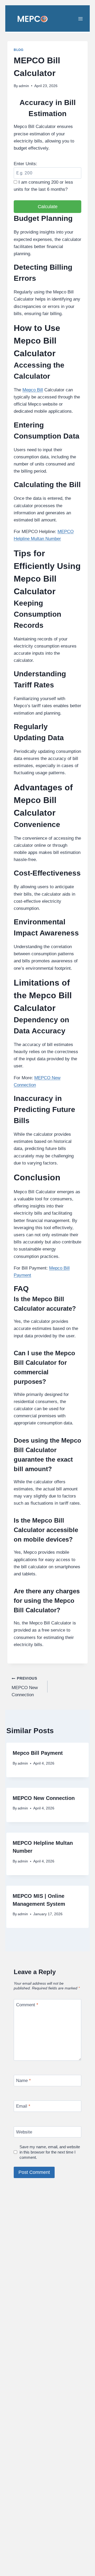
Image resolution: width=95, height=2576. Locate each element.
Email (23, 2106)
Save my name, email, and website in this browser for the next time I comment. (50, 2152)
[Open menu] (84, 18)
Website (24, 2132)
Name (23, 2081)
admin (24, 86)
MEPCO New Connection (25, 1687)
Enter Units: (25, 164)
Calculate (48, 207)
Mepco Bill (33, 390)
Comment (27, 2005)
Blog (18, 50)
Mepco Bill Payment (38, 1753)
